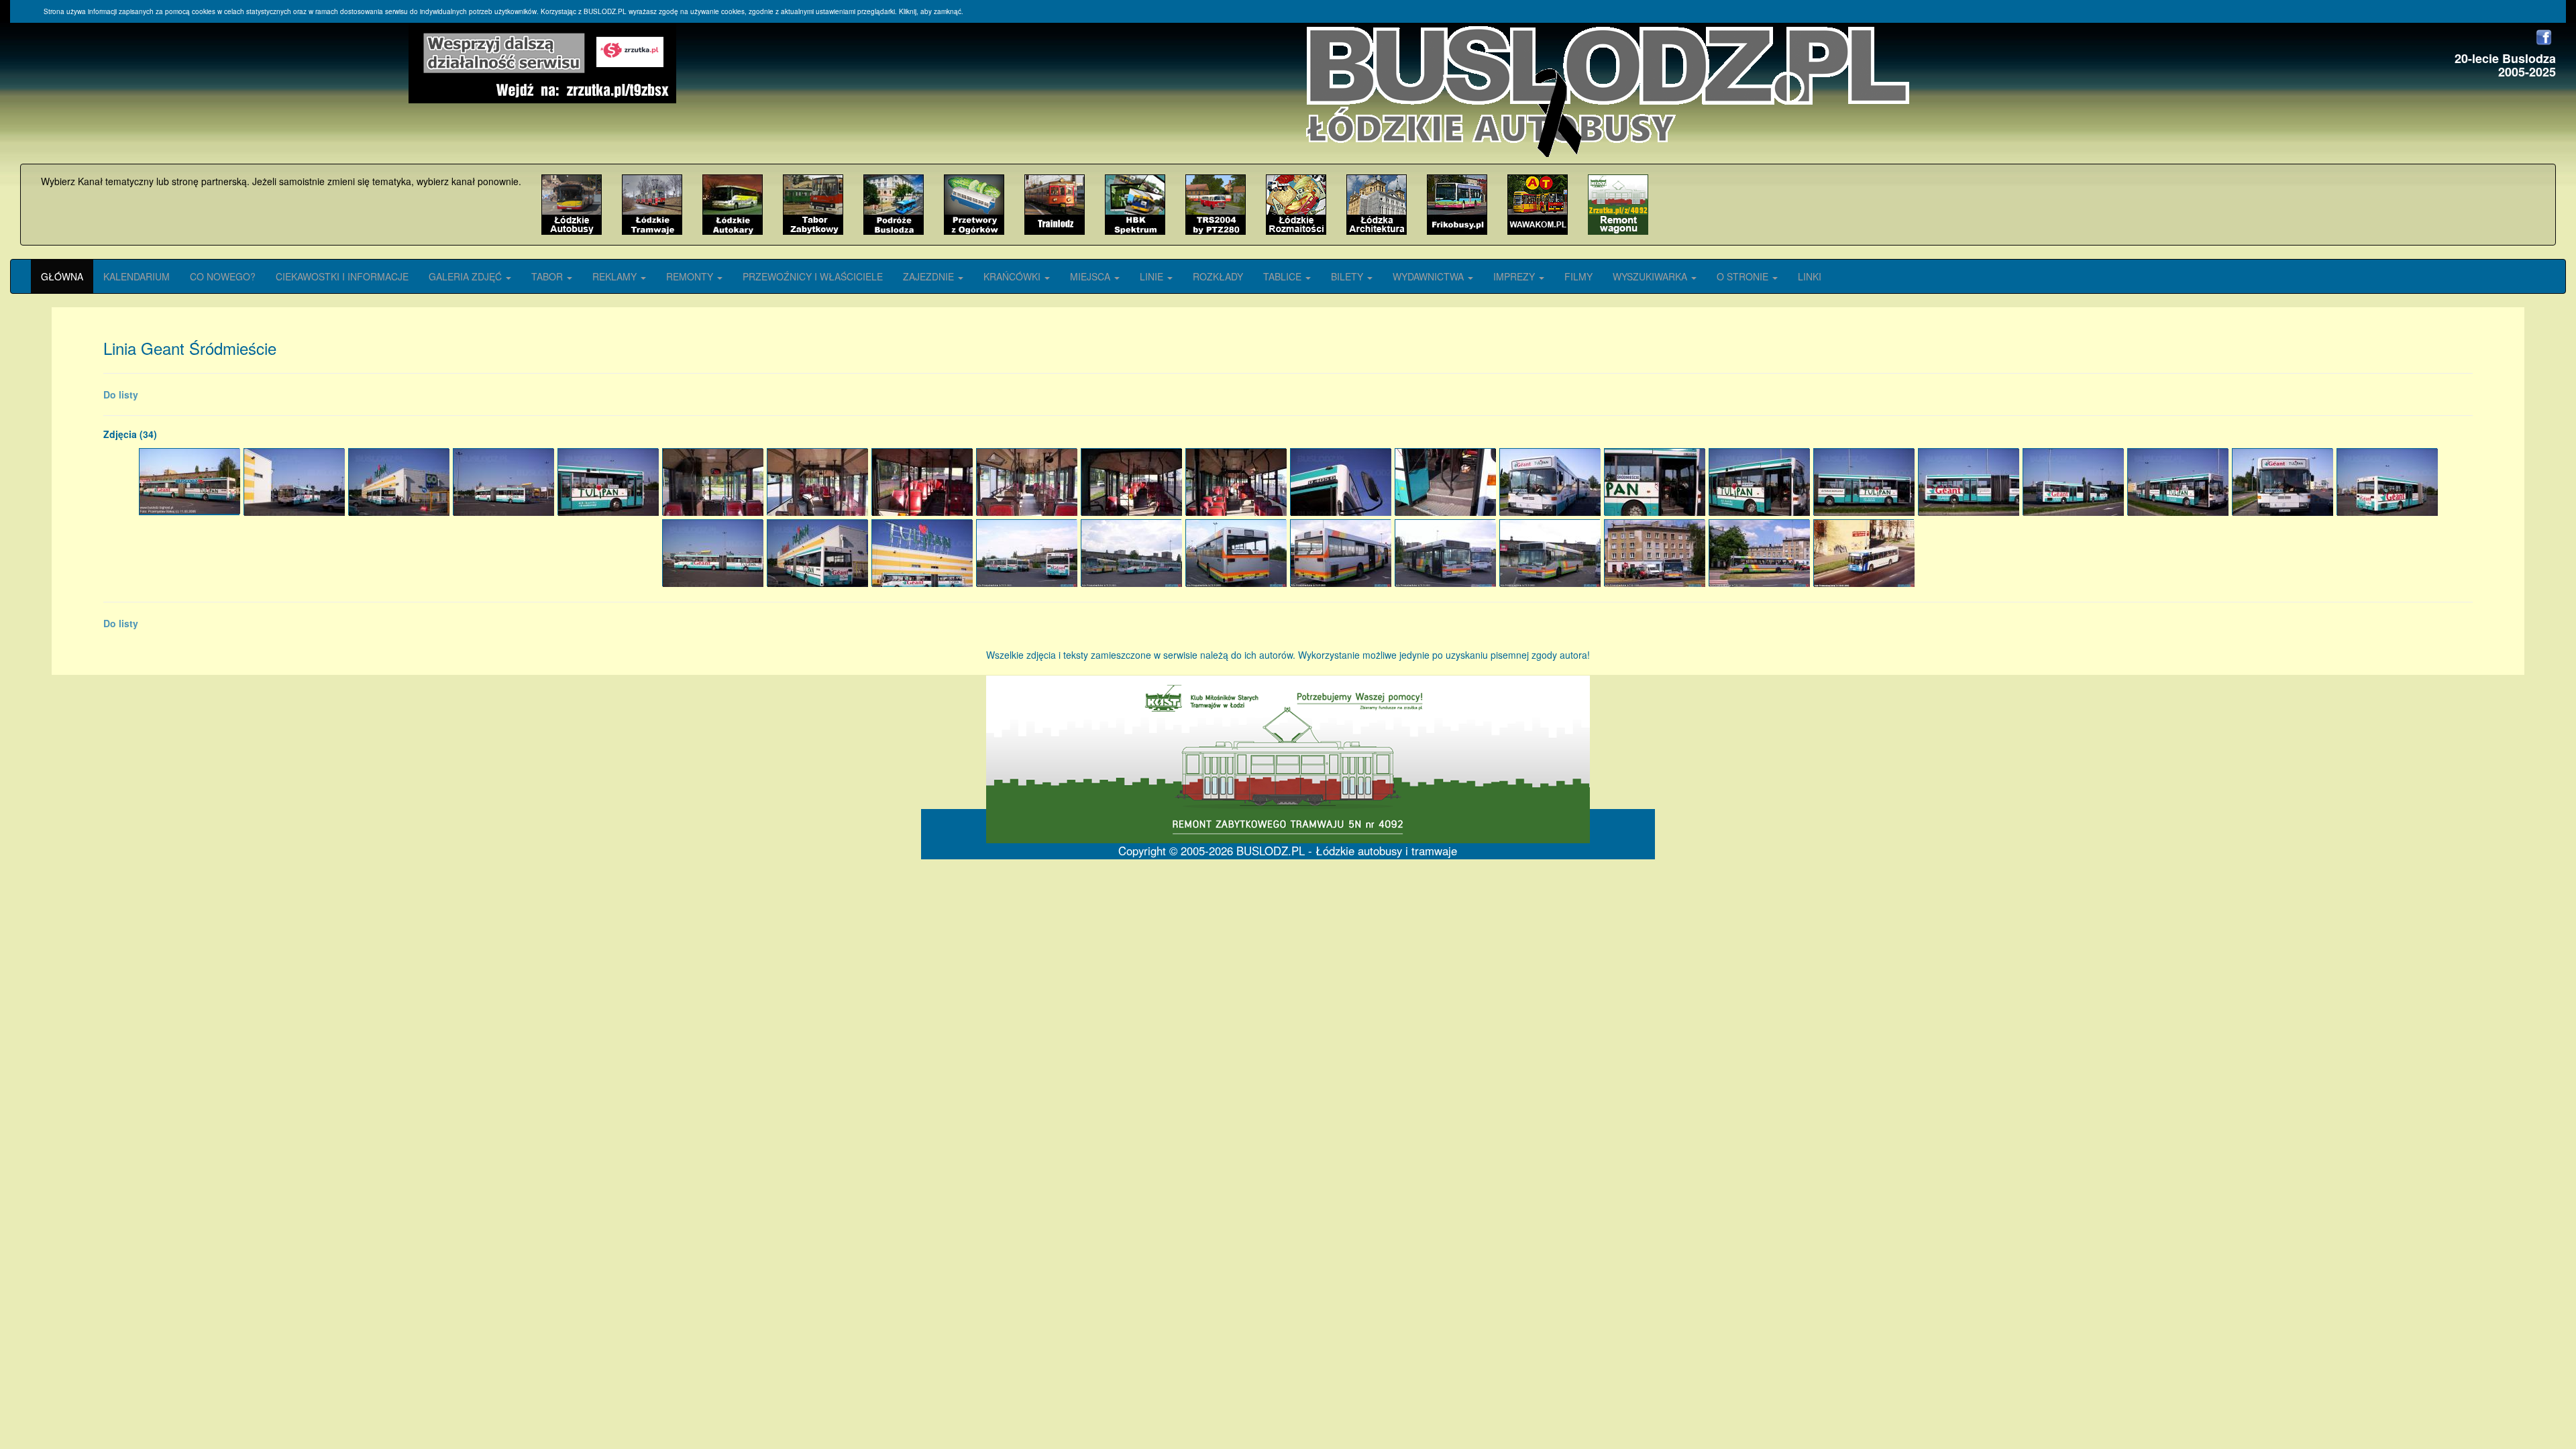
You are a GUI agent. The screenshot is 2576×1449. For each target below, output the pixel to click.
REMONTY (691, 276)
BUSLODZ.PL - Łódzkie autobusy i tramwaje (1347, 851)
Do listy (121, 394)
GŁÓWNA (62, 276)
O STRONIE (1744, 276)
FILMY (1578, 276)
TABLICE (1284, 276)
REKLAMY (616, 276)
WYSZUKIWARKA (1651, 276)
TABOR (548, 276)
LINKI (1810, 276)
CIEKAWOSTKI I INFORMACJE (342, 276)
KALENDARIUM (137, 276)
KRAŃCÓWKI (1013, 276)
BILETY (1348, 276)
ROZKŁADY (1218, 276)
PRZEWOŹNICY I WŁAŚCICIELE (813, 276)
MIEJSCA (1091, 276)
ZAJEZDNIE (930, 276)
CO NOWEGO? (223, 276)
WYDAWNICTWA (1430, 276)
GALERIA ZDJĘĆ (467, 276)
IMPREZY (1515, 276)
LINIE (1153, 276)
